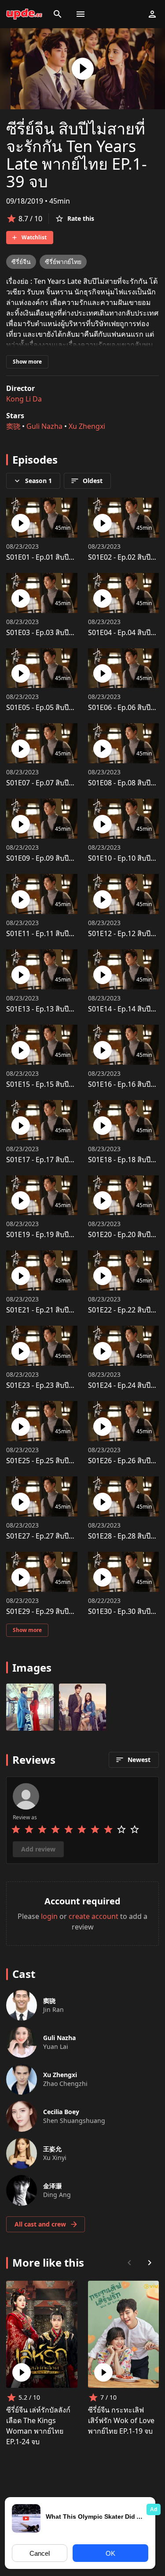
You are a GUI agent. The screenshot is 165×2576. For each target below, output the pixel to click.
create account (93, 1916)
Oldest (93, 481)
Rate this (81, 218)
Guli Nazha (44, 426)
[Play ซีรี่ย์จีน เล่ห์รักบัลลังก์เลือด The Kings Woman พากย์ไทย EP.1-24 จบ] (22, 2372)
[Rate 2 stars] (29, 1829)
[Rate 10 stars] (135, 1829)
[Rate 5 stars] (69, 1829)
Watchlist (34, 237)
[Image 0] (30, 1707)
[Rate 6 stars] (82, 1829)
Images (32, 1667)
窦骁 (13, 426)
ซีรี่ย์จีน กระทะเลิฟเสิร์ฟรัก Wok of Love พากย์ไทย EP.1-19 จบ (121, 2420)
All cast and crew (40, 2224)
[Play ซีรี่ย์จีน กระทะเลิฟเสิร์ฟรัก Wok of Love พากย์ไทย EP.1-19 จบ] (103, 2372)
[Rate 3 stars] (42, 1829)
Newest (139, 1760)
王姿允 (52, 2149)
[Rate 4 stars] (55, 1829)
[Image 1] (83, 1707)
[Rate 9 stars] (121, 1829)
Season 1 (38, 481)
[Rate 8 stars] (108, 1829)
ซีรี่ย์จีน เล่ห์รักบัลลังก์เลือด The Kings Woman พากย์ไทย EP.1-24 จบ (38, 2426)
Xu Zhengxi (87, 426)
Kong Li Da (24, 399)
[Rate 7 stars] (95, 1829)
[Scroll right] (150, 2263)
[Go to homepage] (24, 14)
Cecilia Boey (61, 2112)
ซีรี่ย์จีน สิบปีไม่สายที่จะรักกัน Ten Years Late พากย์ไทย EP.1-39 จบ (77, 155)
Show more (27, 362)
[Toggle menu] (81, 14)
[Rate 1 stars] (16, 1829)
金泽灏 (52, 2186)
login (49, 1916)
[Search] (58, 14)
